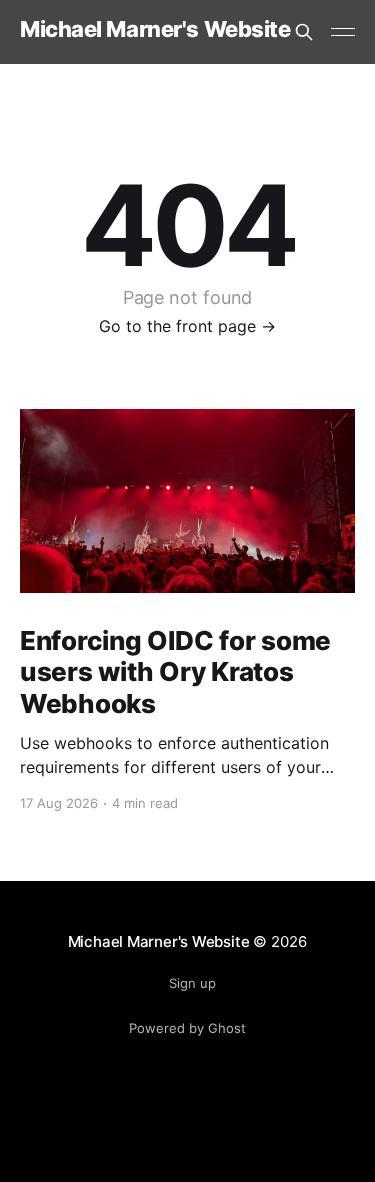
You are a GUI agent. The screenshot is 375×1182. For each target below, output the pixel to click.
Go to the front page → (187, 326)
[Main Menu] (343, 32)
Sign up (192, 983)
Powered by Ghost (187, 1028)
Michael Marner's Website (155, 29)
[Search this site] (304, 32)
